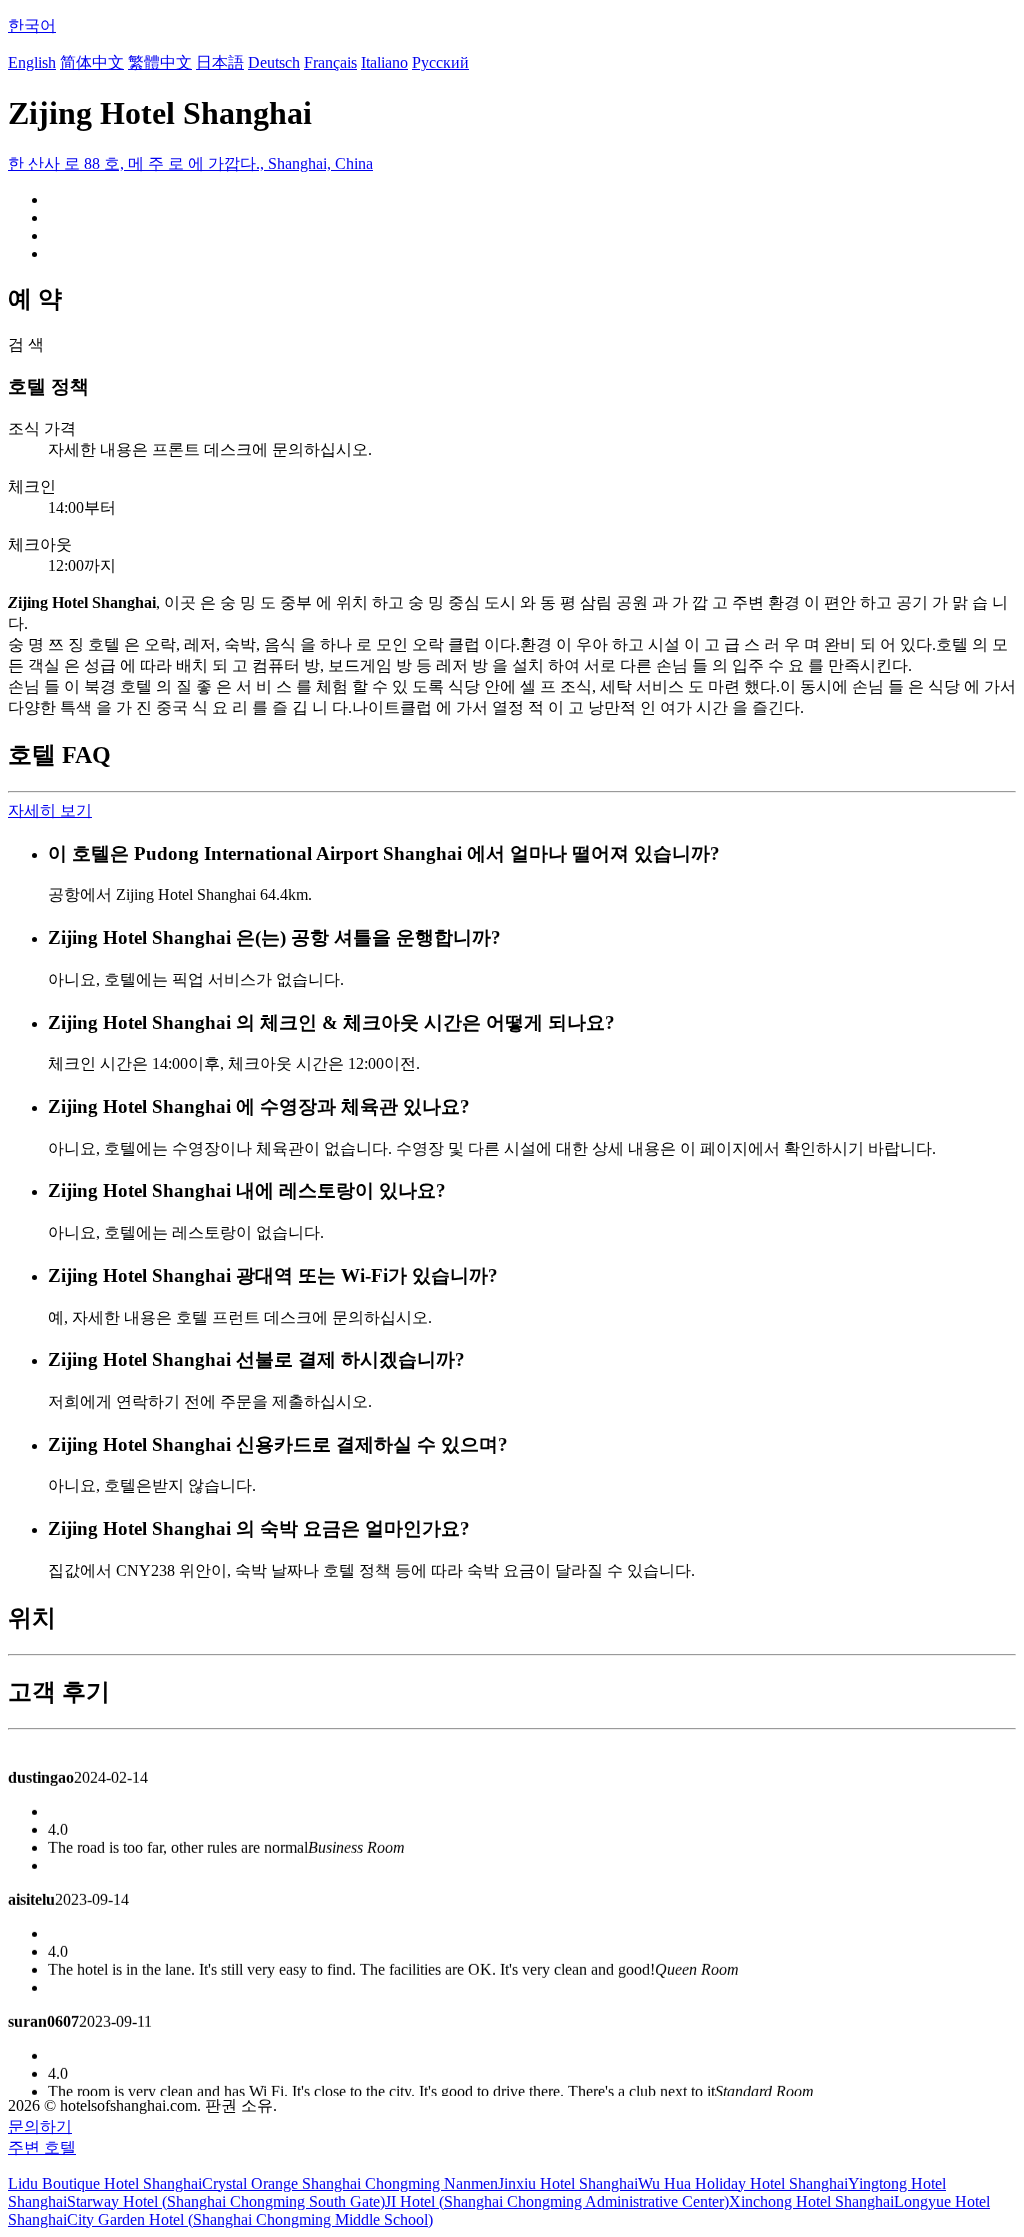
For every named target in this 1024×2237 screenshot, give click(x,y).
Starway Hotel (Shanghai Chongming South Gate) (226, 2201)
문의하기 (40, 2126)
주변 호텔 (42, 2147)
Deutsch (274, 62)
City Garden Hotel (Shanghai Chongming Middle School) (250, 2219)
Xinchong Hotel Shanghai (811, 2201)
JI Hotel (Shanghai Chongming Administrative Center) (557, 2201)
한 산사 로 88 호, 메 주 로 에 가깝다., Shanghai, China (190, 163)
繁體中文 (160, 62)
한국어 (32, 25)
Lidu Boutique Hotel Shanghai (105, 2183)
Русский (440, 62)
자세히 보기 (50, 810)
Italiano (384, 62)
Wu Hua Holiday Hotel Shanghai (743, 2183)
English (32, 62)
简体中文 (92, 62)
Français (330, 62)
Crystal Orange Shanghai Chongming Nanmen (350, 2183)
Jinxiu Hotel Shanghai (568, 2183)
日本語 (220, 62)
